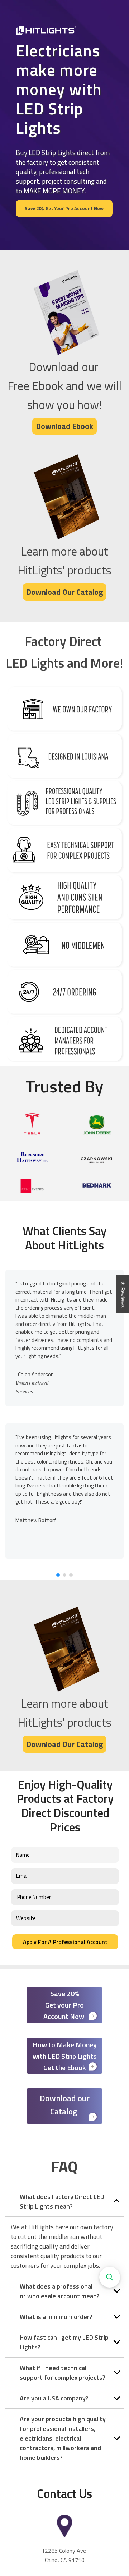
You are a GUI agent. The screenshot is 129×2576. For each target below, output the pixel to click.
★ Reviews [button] (123, 1294)
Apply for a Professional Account (65, 1942)
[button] (58, 1575)
